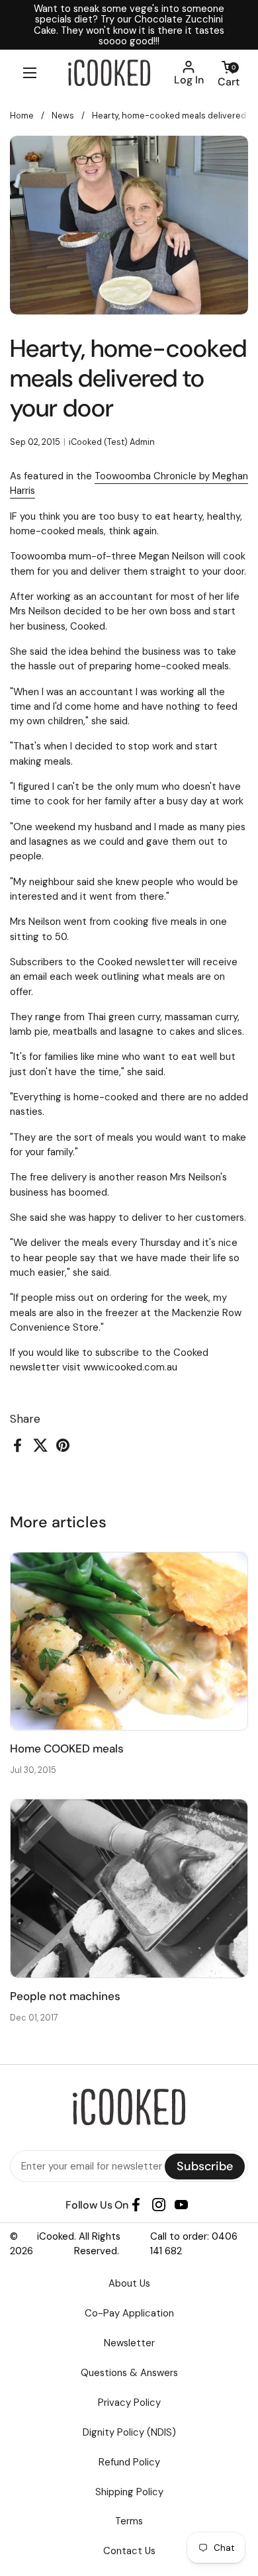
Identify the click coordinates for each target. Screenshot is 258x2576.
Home (22, 116)
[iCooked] (109, 73)
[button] (228, 73)
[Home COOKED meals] (129, 1642)
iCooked (56, 2236)
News (63, 116)
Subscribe (205, 2166)
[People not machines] (129, 1888)
